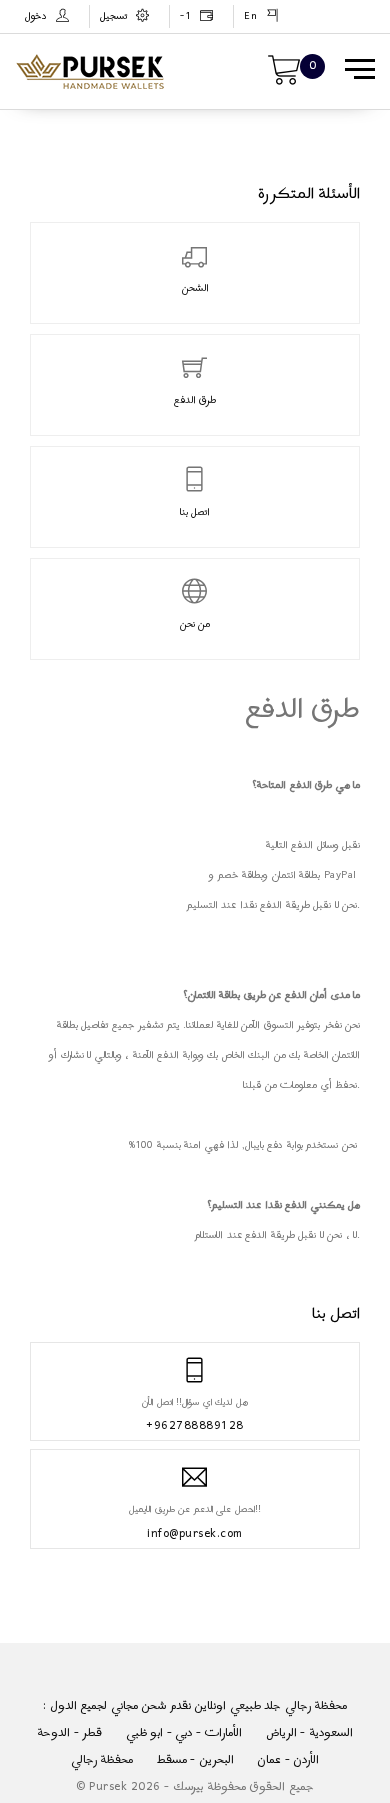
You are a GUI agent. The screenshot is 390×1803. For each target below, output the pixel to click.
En (252, 16)
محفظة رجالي (102, 1760)
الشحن (195, 288)
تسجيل (115, 16)
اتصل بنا (195, 512)
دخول (38, 16)
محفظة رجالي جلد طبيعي (289, 1706)
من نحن (195, 624)
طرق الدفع (195, 400)
